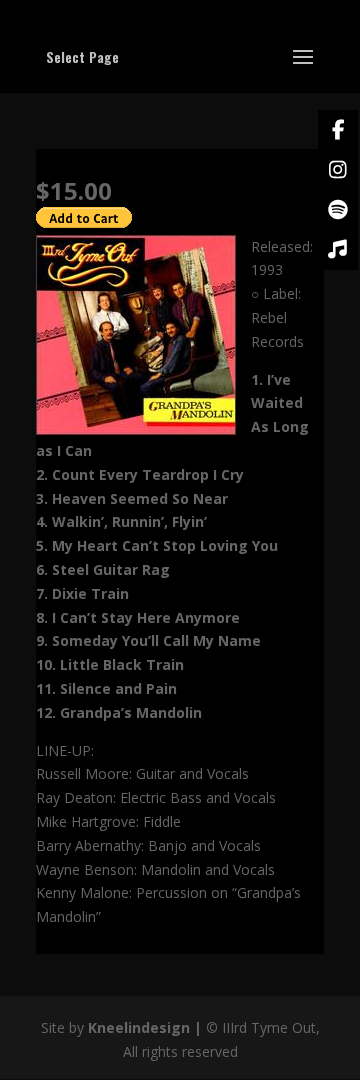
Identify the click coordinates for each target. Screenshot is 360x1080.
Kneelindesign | (147, 1027)
